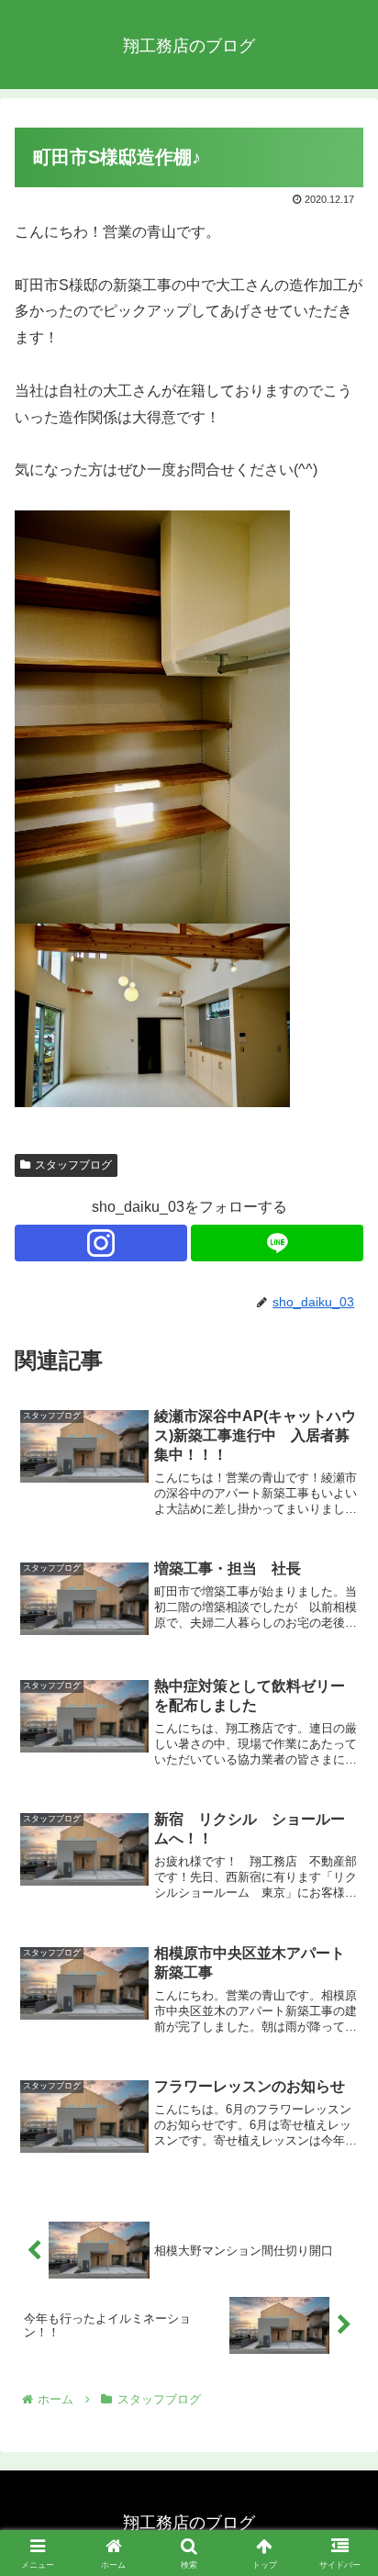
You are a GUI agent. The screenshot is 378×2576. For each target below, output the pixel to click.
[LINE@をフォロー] (277, 1243)
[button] (340, 2303)
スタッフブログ (73, 1165)
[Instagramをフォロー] (101, 1243)
